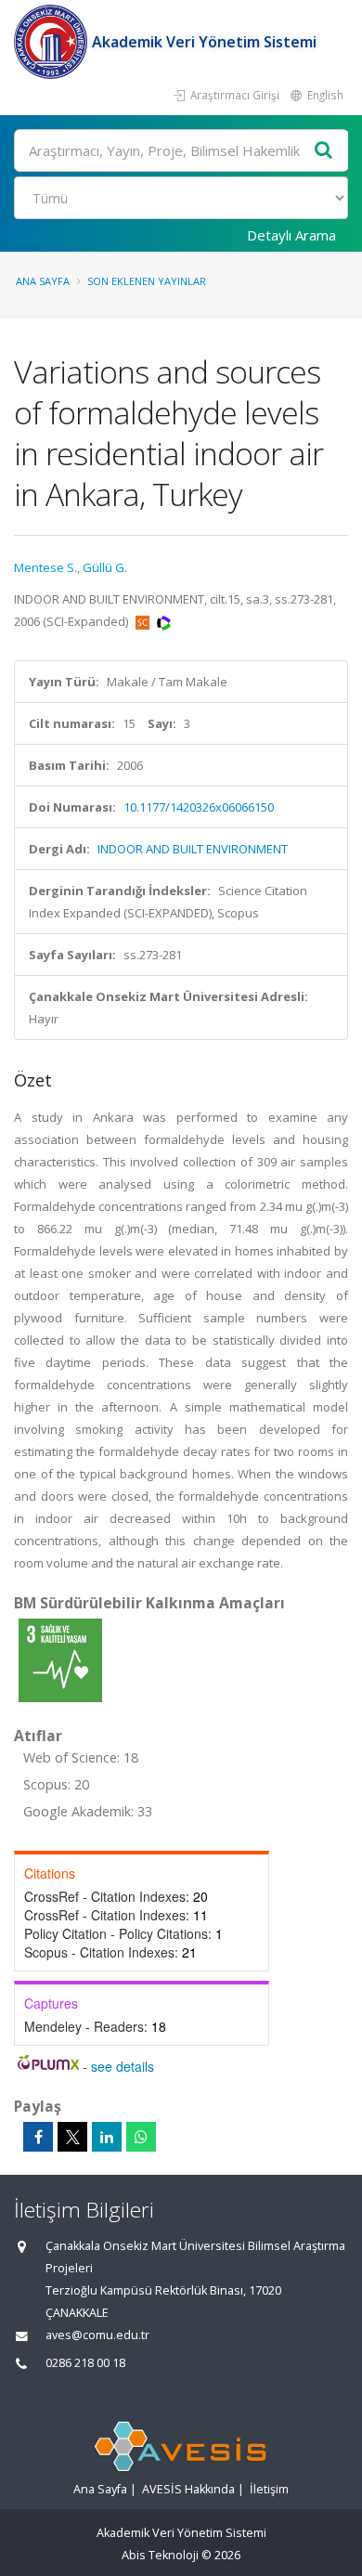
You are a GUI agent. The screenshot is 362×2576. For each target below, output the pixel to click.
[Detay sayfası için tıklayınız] (60, 1659)
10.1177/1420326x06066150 (199, 807)
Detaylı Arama (291, 235)
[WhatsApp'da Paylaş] (141, 2137)
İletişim (269, 2489)
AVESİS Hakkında (188, 2489)
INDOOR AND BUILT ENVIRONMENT (193, 849)
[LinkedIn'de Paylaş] (107, 2137)
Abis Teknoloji (160, 2555)
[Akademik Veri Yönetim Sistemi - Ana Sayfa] (53, 42)
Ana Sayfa (43, 281)
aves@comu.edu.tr (97, 2335)
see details (123, 2066)
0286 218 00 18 (85, 2363)
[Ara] (324, 151)
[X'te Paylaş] (72, 2137)
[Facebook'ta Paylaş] (38, 2137)
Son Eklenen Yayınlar (147, 281)
